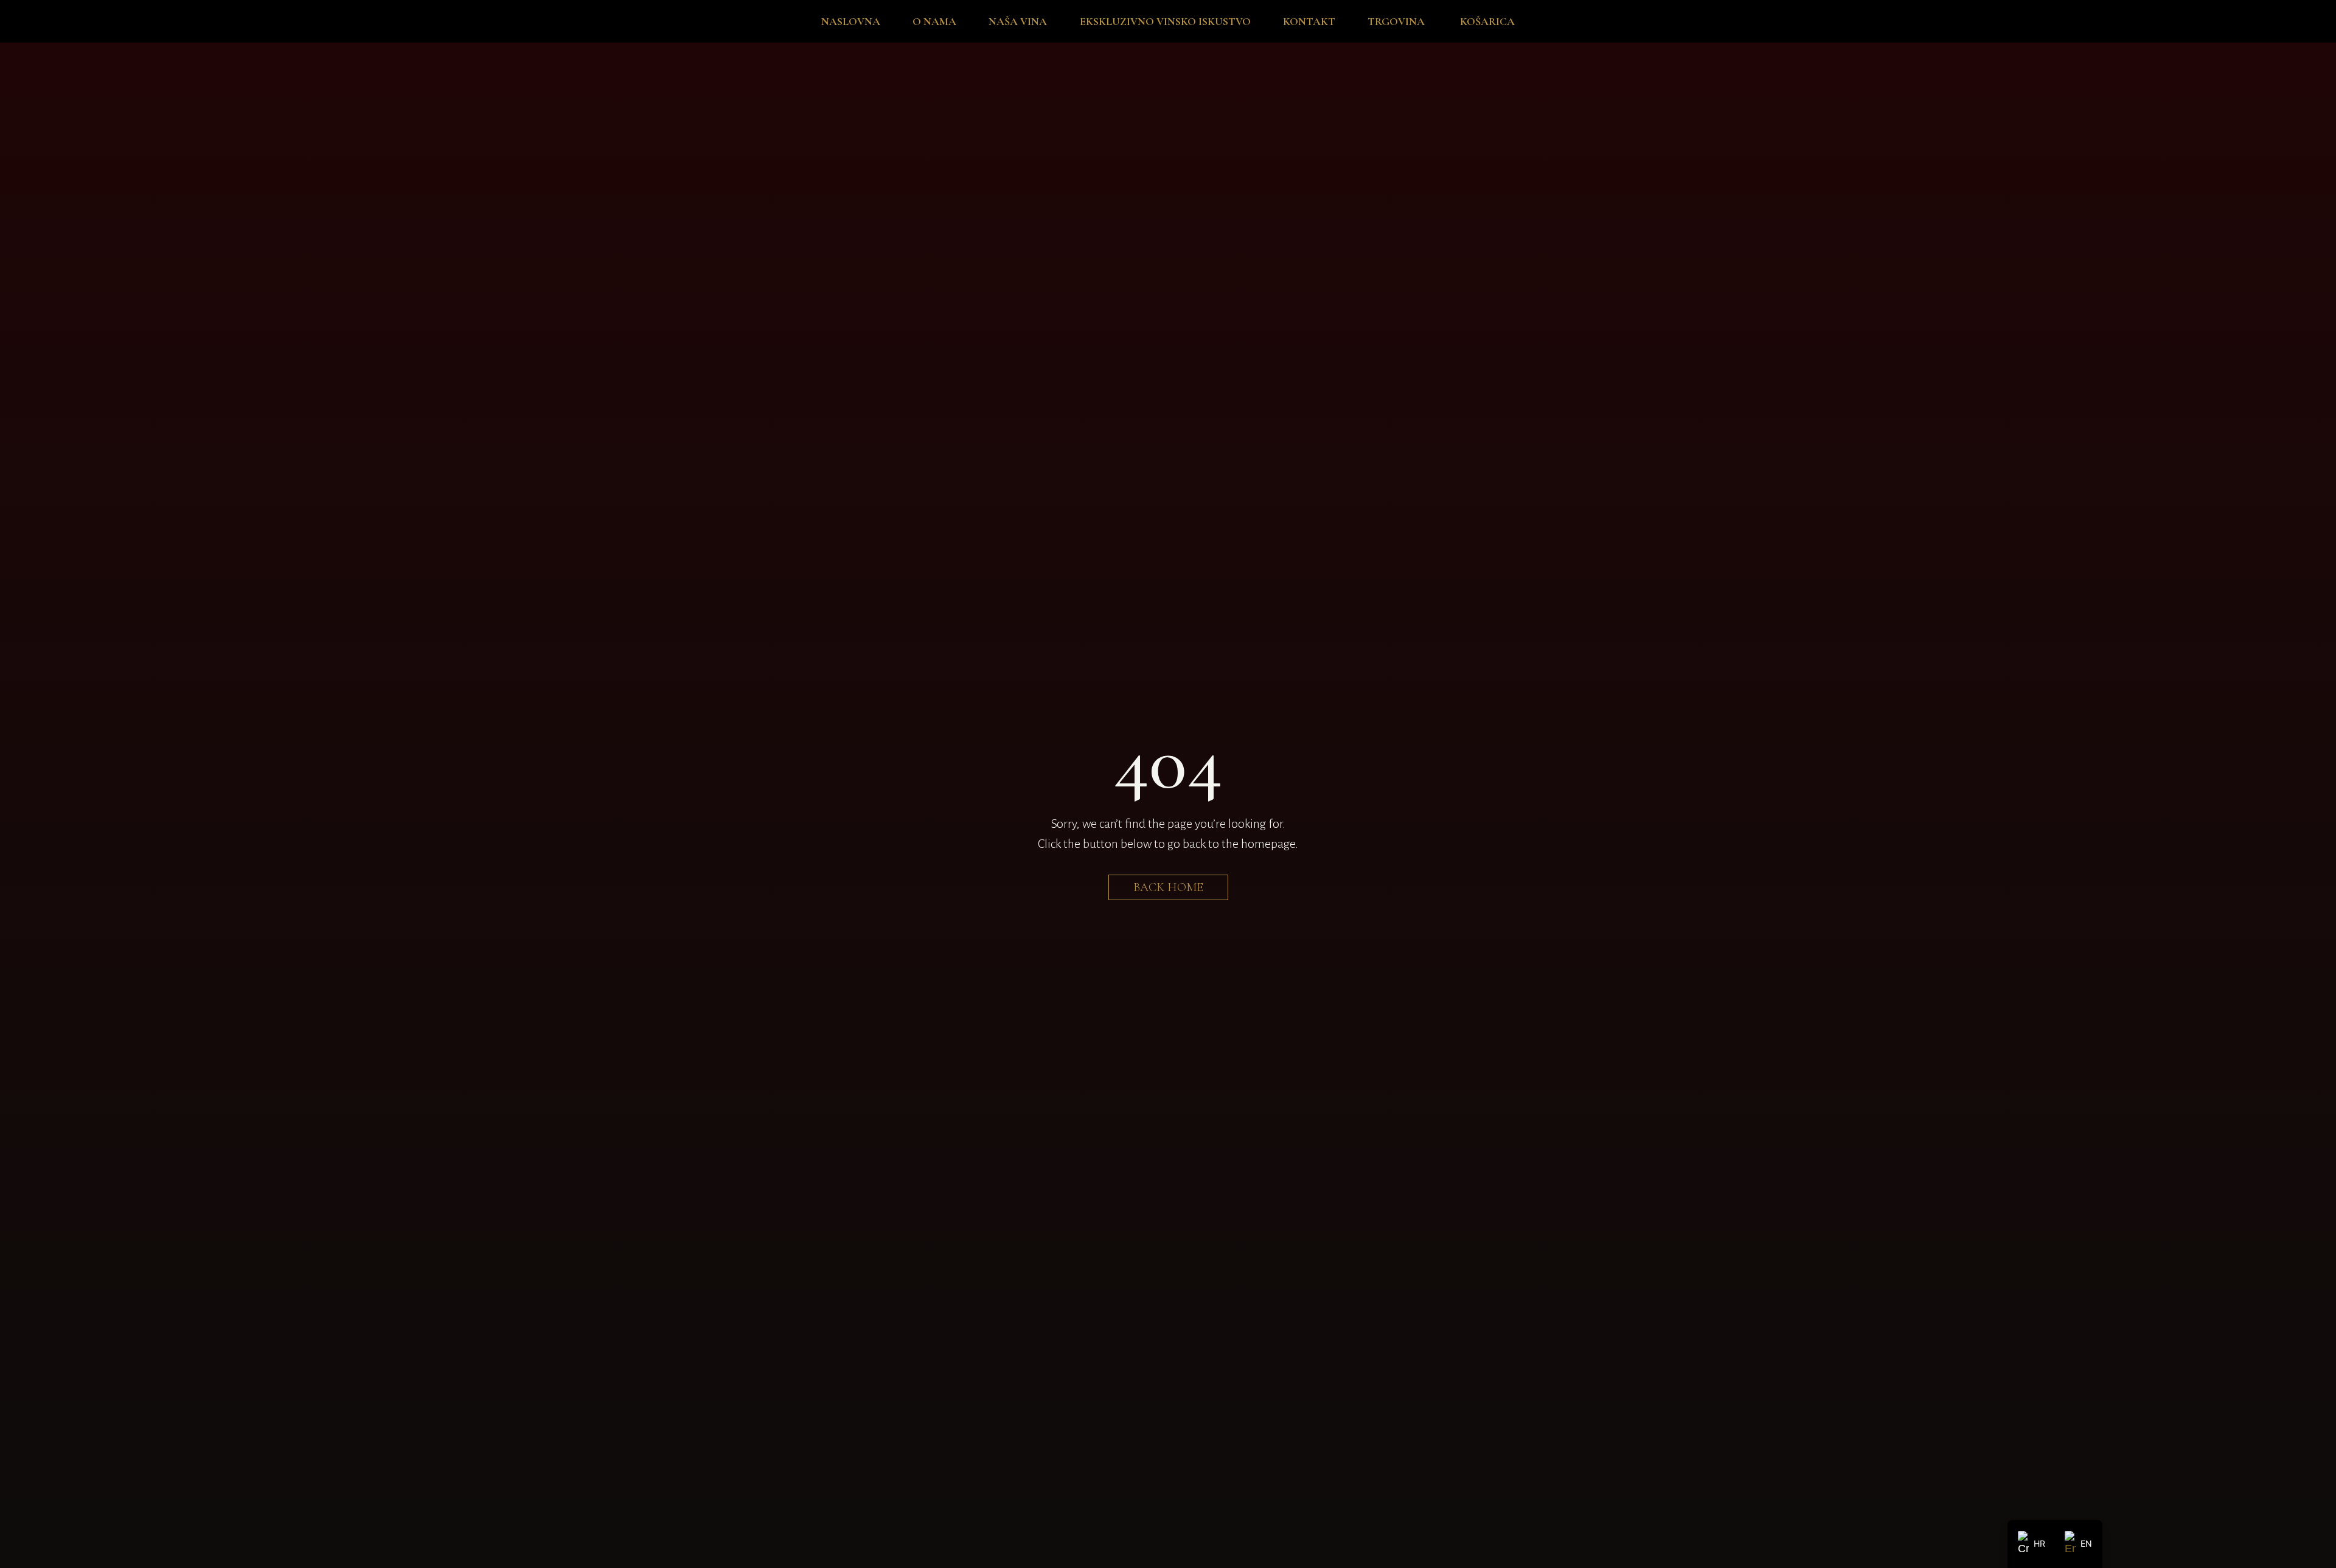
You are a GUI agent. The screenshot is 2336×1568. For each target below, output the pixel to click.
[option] (2078, 1544)
